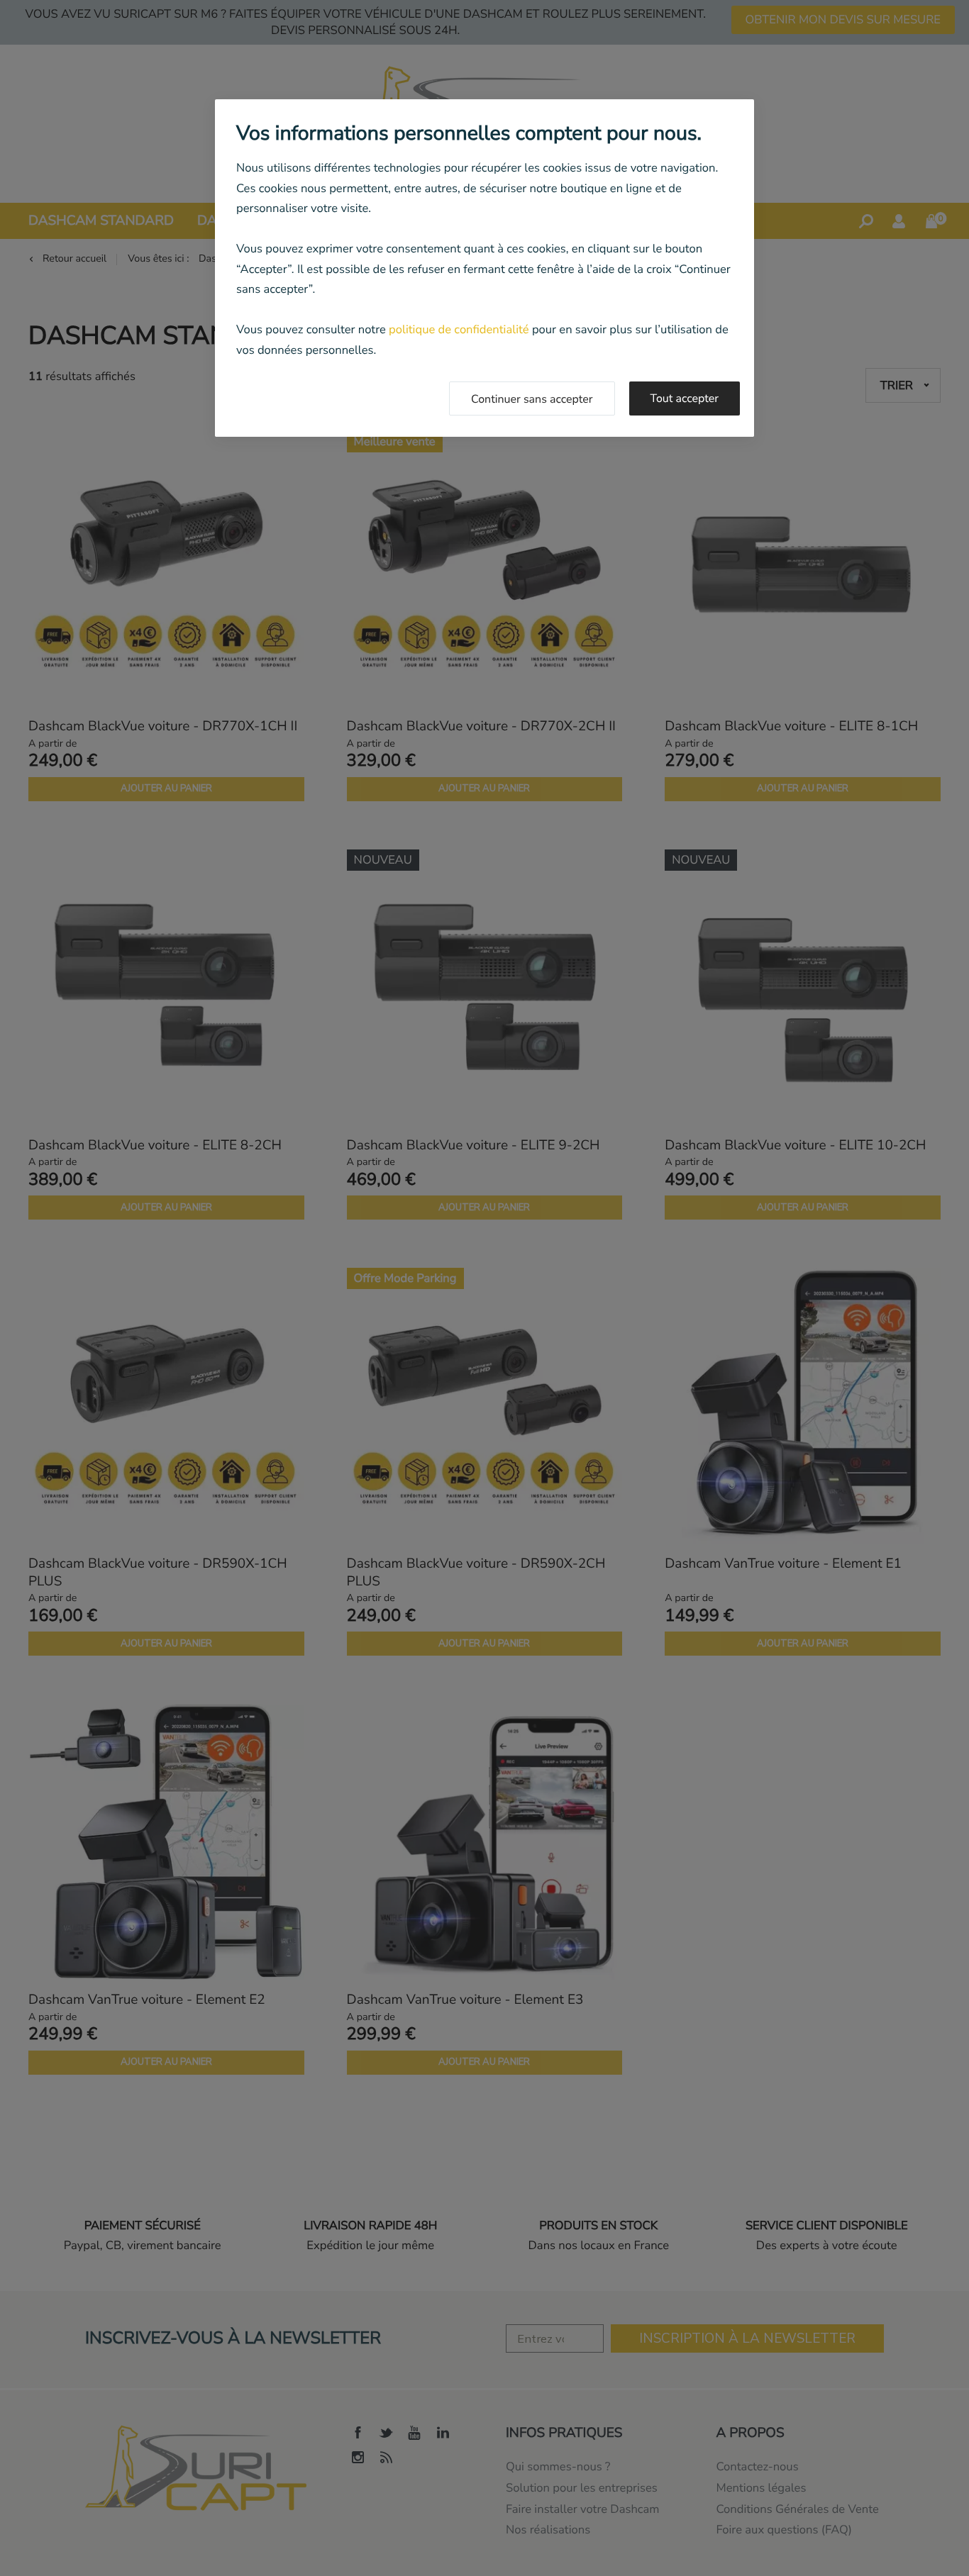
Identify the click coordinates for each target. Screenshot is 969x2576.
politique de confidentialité (459, 329)
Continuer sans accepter (532, 399)
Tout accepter (685, 398)
